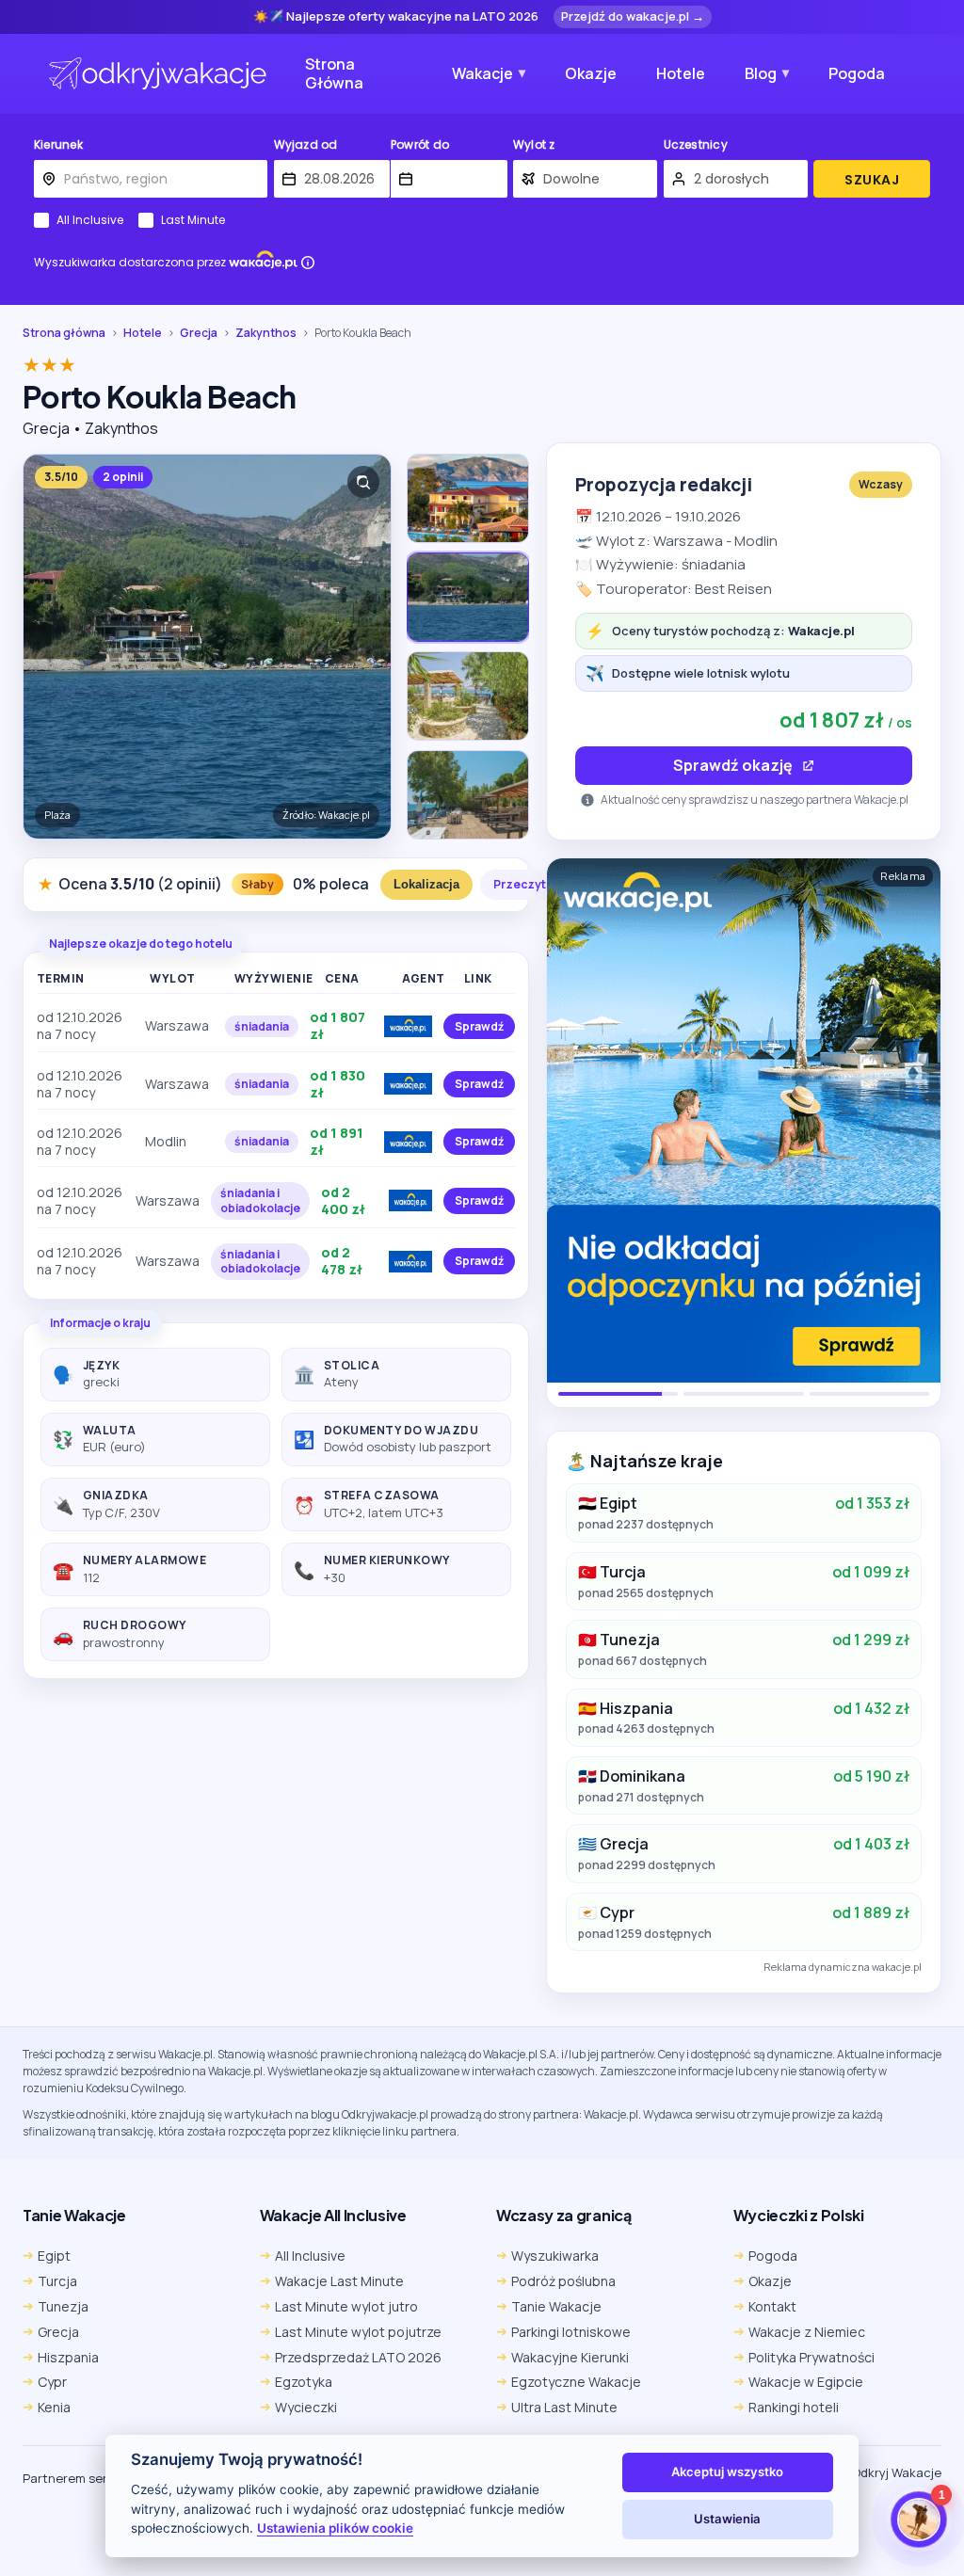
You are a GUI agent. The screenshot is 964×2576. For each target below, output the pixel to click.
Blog (761, 73)
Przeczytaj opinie (543, 884)
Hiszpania (68, 2357)
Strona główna (64, 333)
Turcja (57, 2281)
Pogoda (857, 73)
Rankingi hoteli (794, 2407)
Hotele (681, 73)
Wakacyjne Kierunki (570, 2357)
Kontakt (772, 2306)
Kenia (54, 2407)
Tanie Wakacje (556, 2306)
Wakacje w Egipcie (806, 2382)
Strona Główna (334, 74)
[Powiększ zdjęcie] (363, 482)
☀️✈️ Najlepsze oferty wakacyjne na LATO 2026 (396, 17)
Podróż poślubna (563, 2281)
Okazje (591, 73)
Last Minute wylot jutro (346, 2306)
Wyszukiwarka (555, 2256)
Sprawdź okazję (733, 765)
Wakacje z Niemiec (807, 2332)
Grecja (199, 333)
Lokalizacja (426, 884)
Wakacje (482, 73)
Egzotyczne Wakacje (576, 2382)
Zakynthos (266, 333)
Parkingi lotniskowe (571, 2332)
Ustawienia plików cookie (335, 2528)
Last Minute (193, 220)
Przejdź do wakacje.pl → (633, 16)
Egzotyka (304, 2382)
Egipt (54, 2256)
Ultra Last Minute (564, 2407)
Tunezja (63, 2306)
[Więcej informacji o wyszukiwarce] (308, 263)
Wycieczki (306, 2407)
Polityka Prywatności (811, 2357)
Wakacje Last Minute (339, 2281)
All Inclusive (90, 220)
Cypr (52, 2382)
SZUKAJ (872, 180)
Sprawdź (479, 1026)
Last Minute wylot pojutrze (358, 2332)
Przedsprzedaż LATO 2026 (358, 2357)
